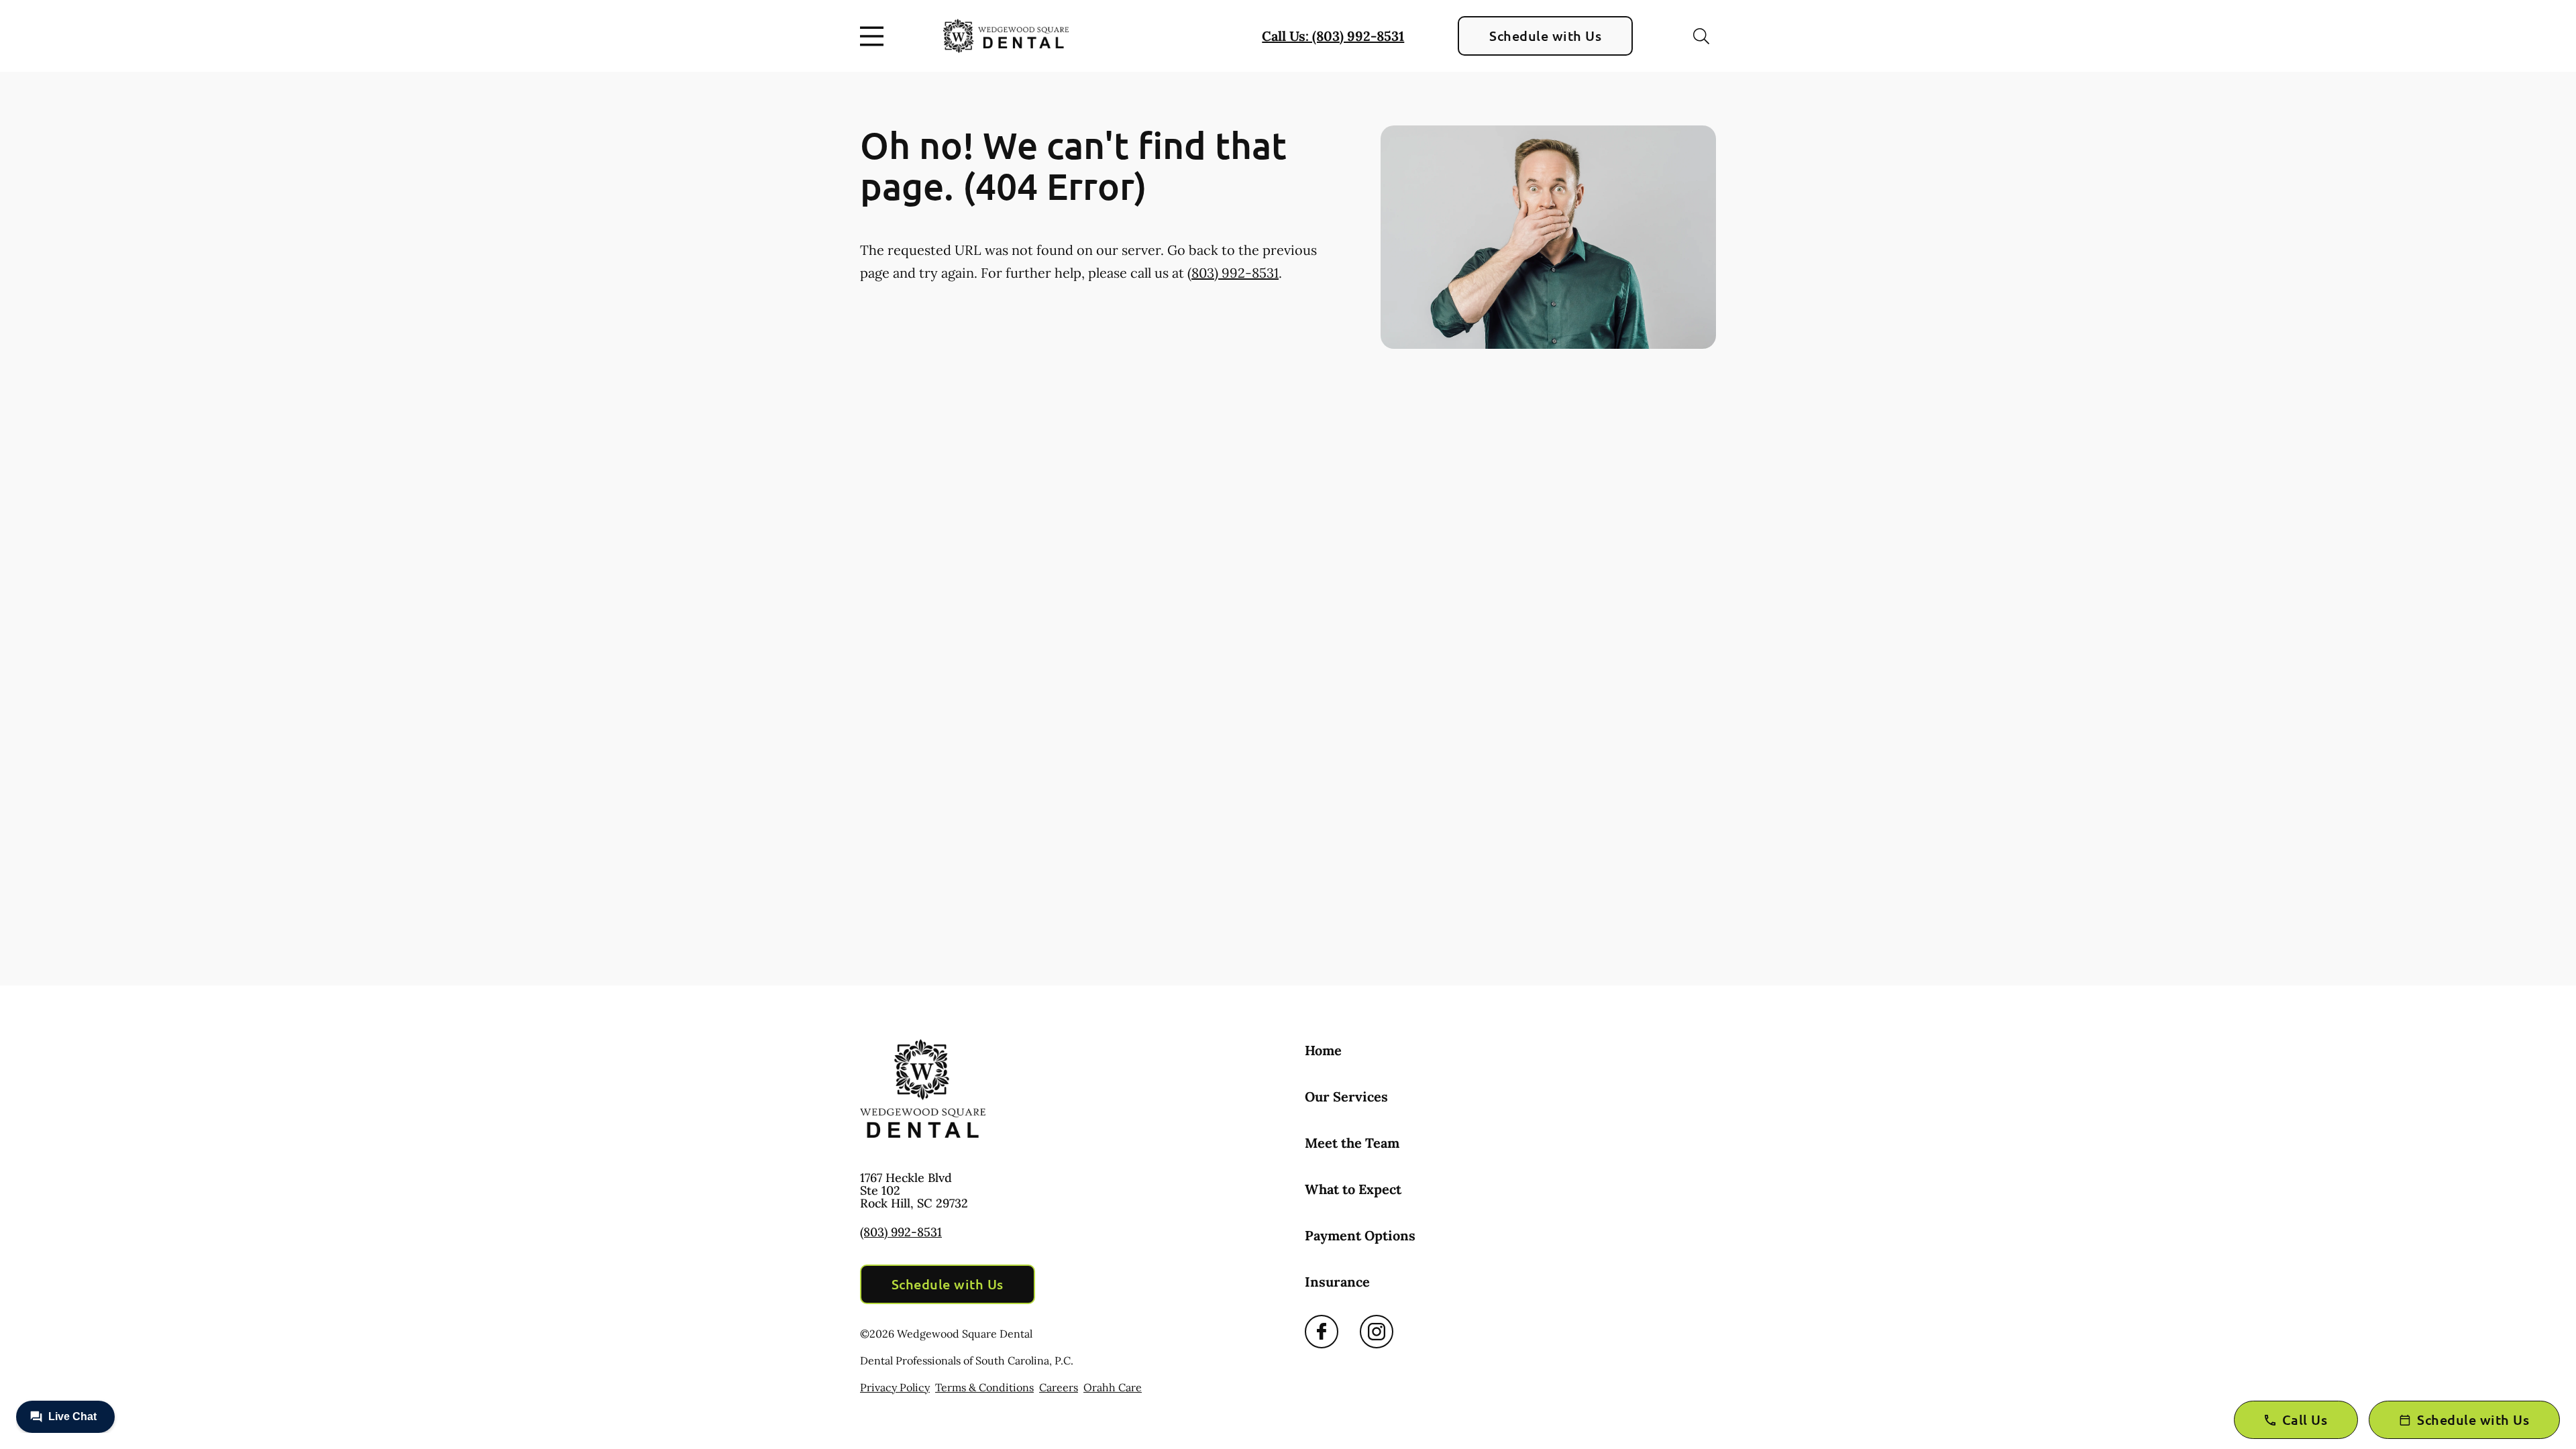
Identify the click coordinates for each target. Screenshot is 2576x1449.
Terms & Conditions (984, 1387)
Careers (1059, 1387)
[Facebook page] (1322, 1332)
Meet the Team (1352, 1143)
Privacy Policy (895, 1387)
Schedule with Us (1545, 36)
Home (1323, 1050)
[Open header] (875, 36)
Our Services (1346, 1096)
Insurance (1337, 1282)
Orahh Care (1113, 1387)
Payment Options (1360, 1235)
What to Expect (1353, 1189)
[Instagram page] (1377, 1332)
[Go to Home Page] (1006, 36)
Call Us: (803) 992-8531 (1333, 36)
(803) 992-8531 (1233, 273)
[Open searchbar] (1701, 36)
